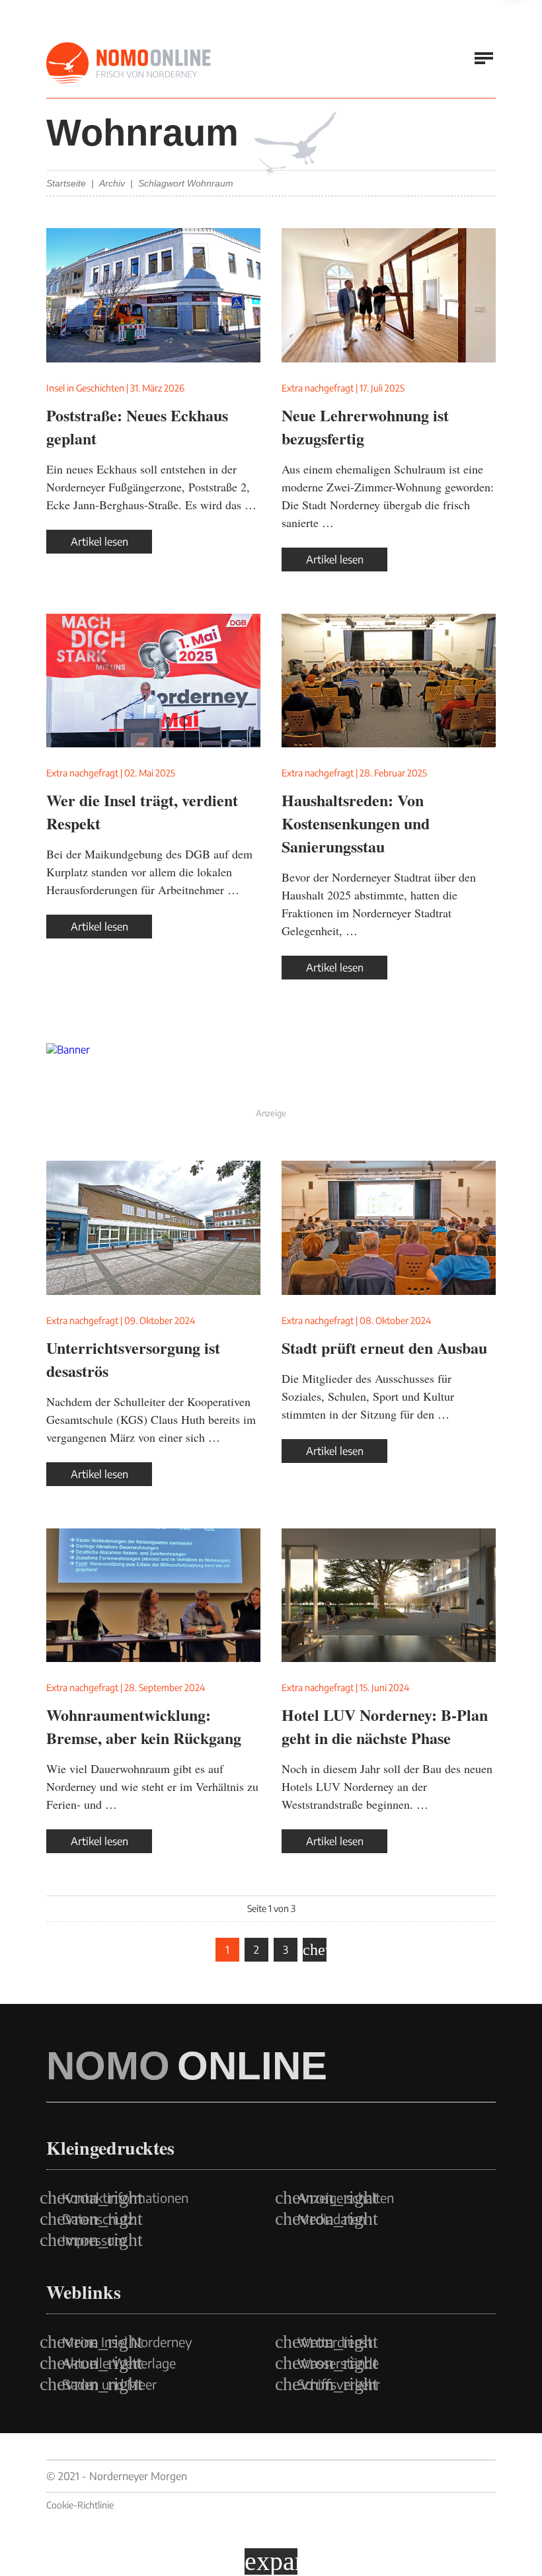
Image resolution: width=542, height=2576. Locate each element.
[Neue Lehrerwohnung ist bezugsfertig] (389, 295)
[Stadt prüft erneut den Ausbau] (389, 1228)
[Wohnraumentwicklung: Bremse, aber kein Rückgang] (153, 1596)
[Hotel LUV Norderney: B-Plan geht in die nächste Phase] (389, 1596)
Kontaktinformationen (125, 2198)
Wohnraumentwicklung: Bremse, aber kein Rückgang (144, 1726)
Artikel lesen (99, 542)
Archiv (112, 183)
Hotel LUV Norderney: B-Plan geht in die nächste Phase (385, 1726)
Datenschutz (98, 2219)
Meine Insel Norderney (127, 2342)
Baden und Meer (109, 2384)
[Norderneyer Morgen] (129, 63)
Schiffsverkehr (339, 2384)
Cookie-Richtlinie (80, 2505)
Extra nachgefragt (318, 388)
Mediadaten (331, 2219)
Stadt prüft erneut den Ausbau (384, 1348)
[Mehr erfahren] (271, 1073)
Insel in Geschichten (85, 388)
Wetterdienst (335, 2342)
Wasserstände (338, 2363)
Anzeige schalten (346, 2198)
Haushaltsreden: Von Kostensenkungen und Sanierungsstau (356, 823)
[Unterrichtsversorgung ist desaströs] (153, 1228)
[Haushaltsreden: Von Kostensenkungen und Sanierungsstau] (389, 681)
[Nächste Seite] (315, 1950)
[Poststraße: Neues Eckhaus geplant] (153, 295)
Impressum (94, 2240)
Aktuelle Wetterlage (119, 2363)
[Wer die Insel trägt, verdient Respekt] (153, 681)
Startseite (66, 183)
